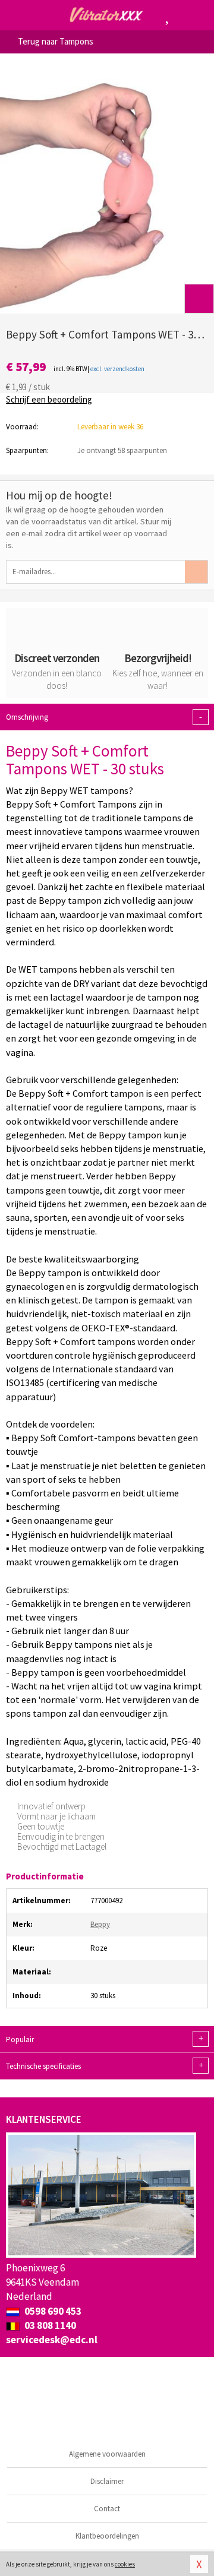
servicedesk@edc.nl (52, 2340)
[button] (199, 299)
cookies (125, 2564)
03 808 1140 (49, 2325)
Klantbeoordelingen (107, 2536)
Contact (107, 2509)
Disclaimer (107, 2481)
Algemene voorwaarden (107, 2454)
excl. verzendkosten (117, 369)
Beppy (100, 1924)
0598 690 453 (52, 2311)
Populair (105, 2039)
